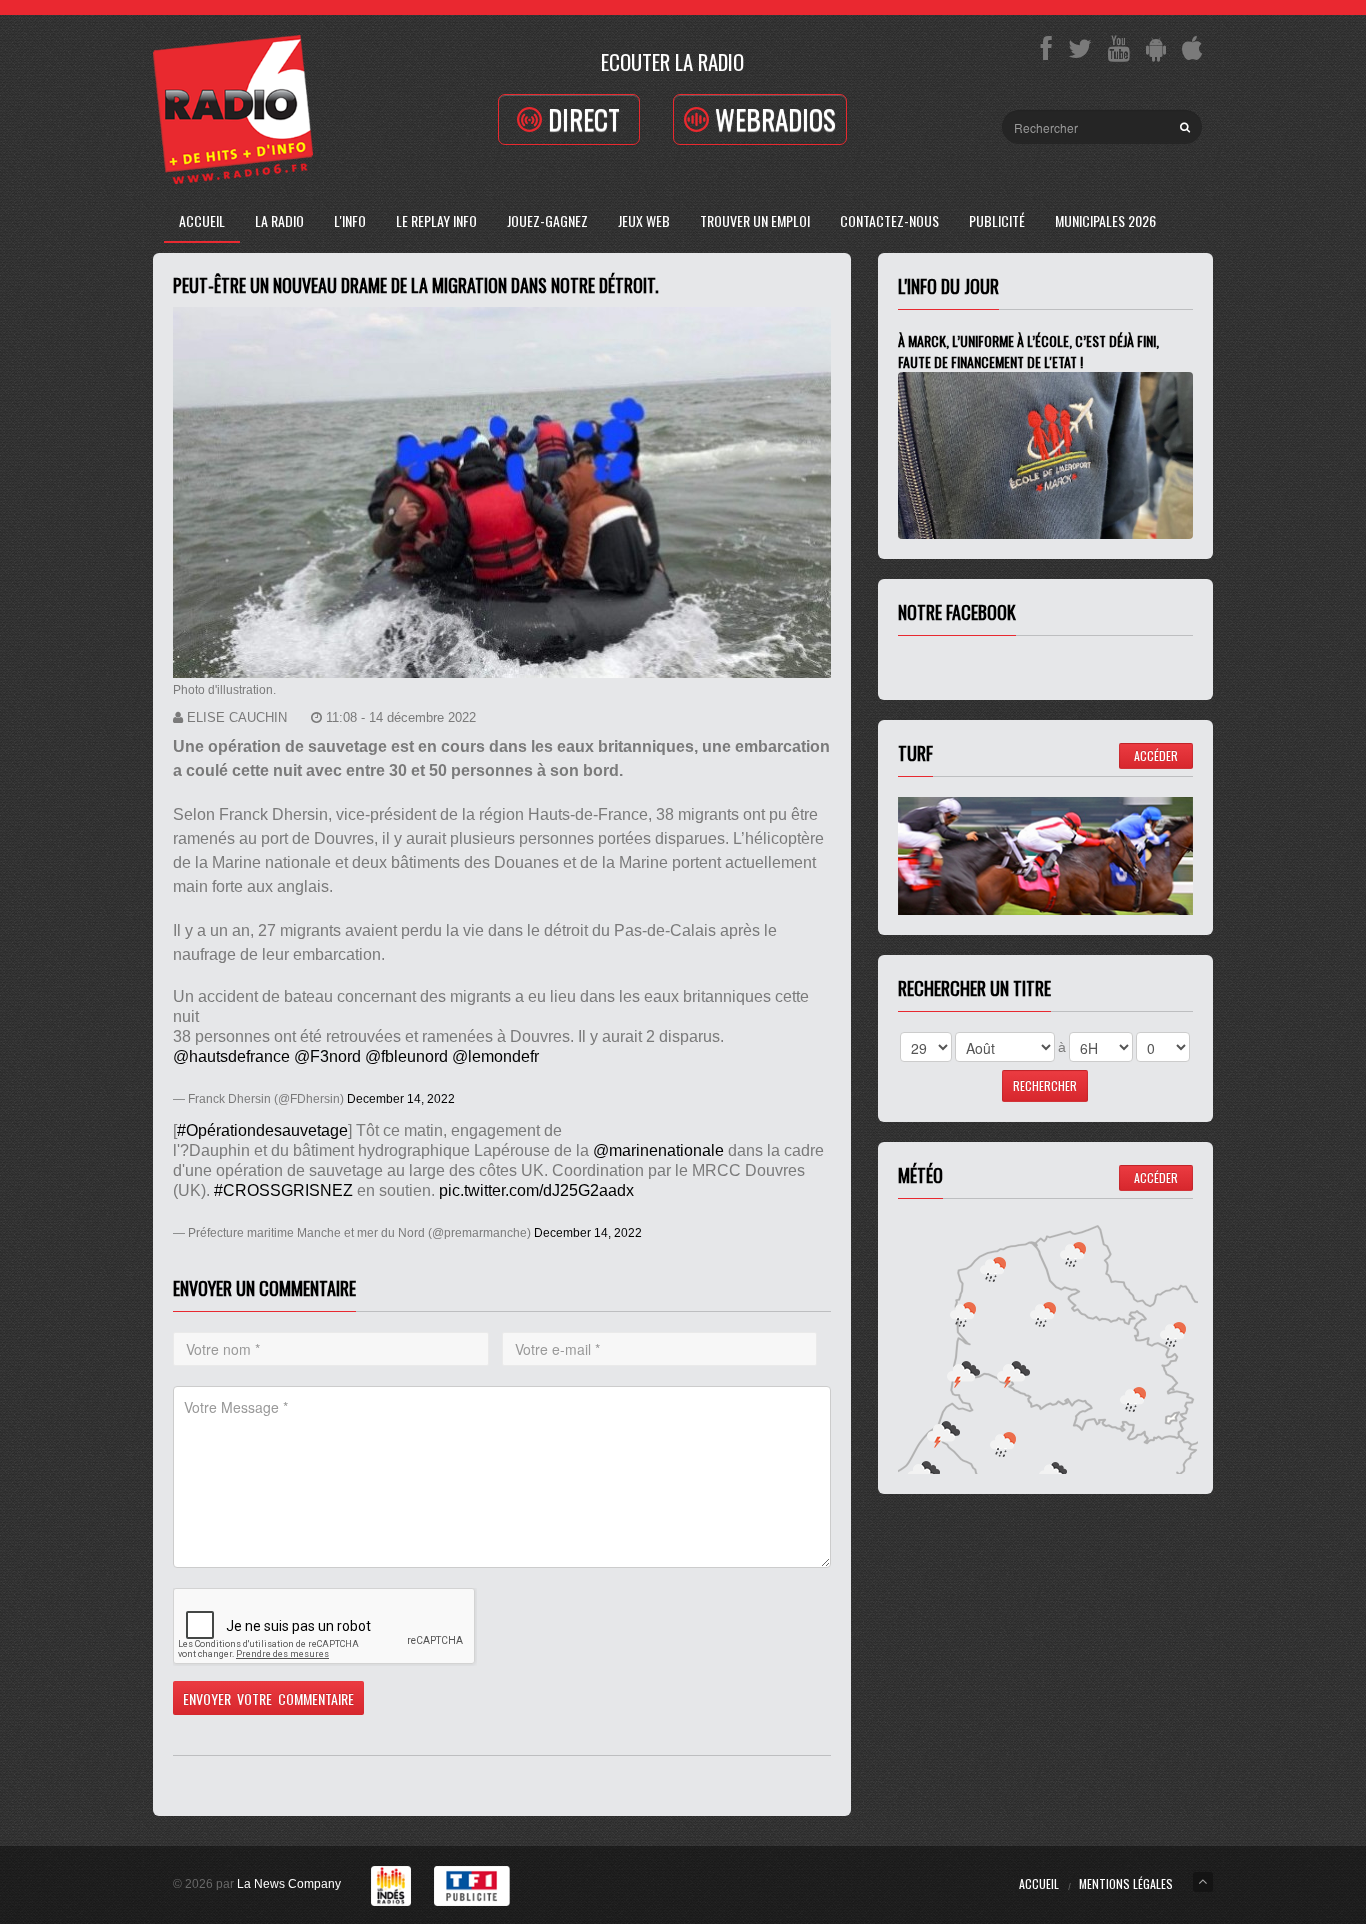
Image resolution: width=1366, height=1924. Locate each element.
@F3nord (327, 1056)
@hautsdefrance (231, 1056)
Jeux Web (644, 220)
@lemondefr (495, 1056)
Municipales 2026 (1105, 220)
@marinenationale (658, 1150)
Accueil (202, 220)
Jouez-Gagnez (547, 220)
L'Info (350, 220)
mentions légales (1126, 1883)
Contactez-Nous (889, 220)
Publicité (997, 220)
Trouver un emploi (755, 220)
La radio (279, 220)
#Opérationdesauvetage (262, 1130)
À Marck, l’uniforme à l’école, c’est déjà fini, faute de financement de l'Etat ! (1028, 351)
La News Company (289, 1884)
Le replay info (436, 220)
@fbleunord (406, 1056)
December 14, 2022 (401, 1099)
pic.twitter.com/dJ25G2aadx (536, 1190)
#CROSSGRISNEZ (283, 1190)
